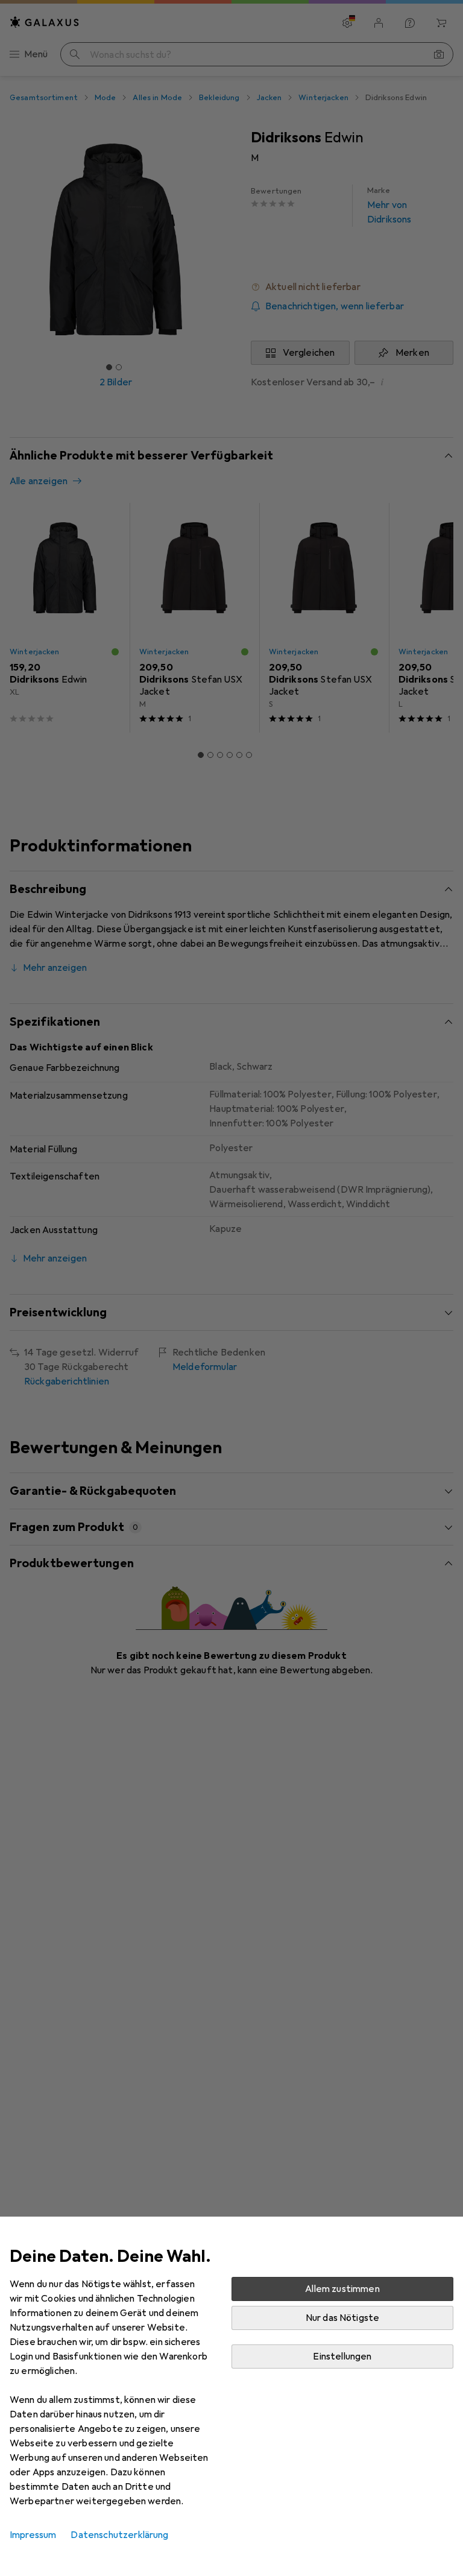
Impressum (33, 2535)
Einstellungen (342, 2357)
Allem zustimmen (342, 2289)
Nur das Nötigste (343, 2318)
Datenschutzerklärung (119, 2535)
